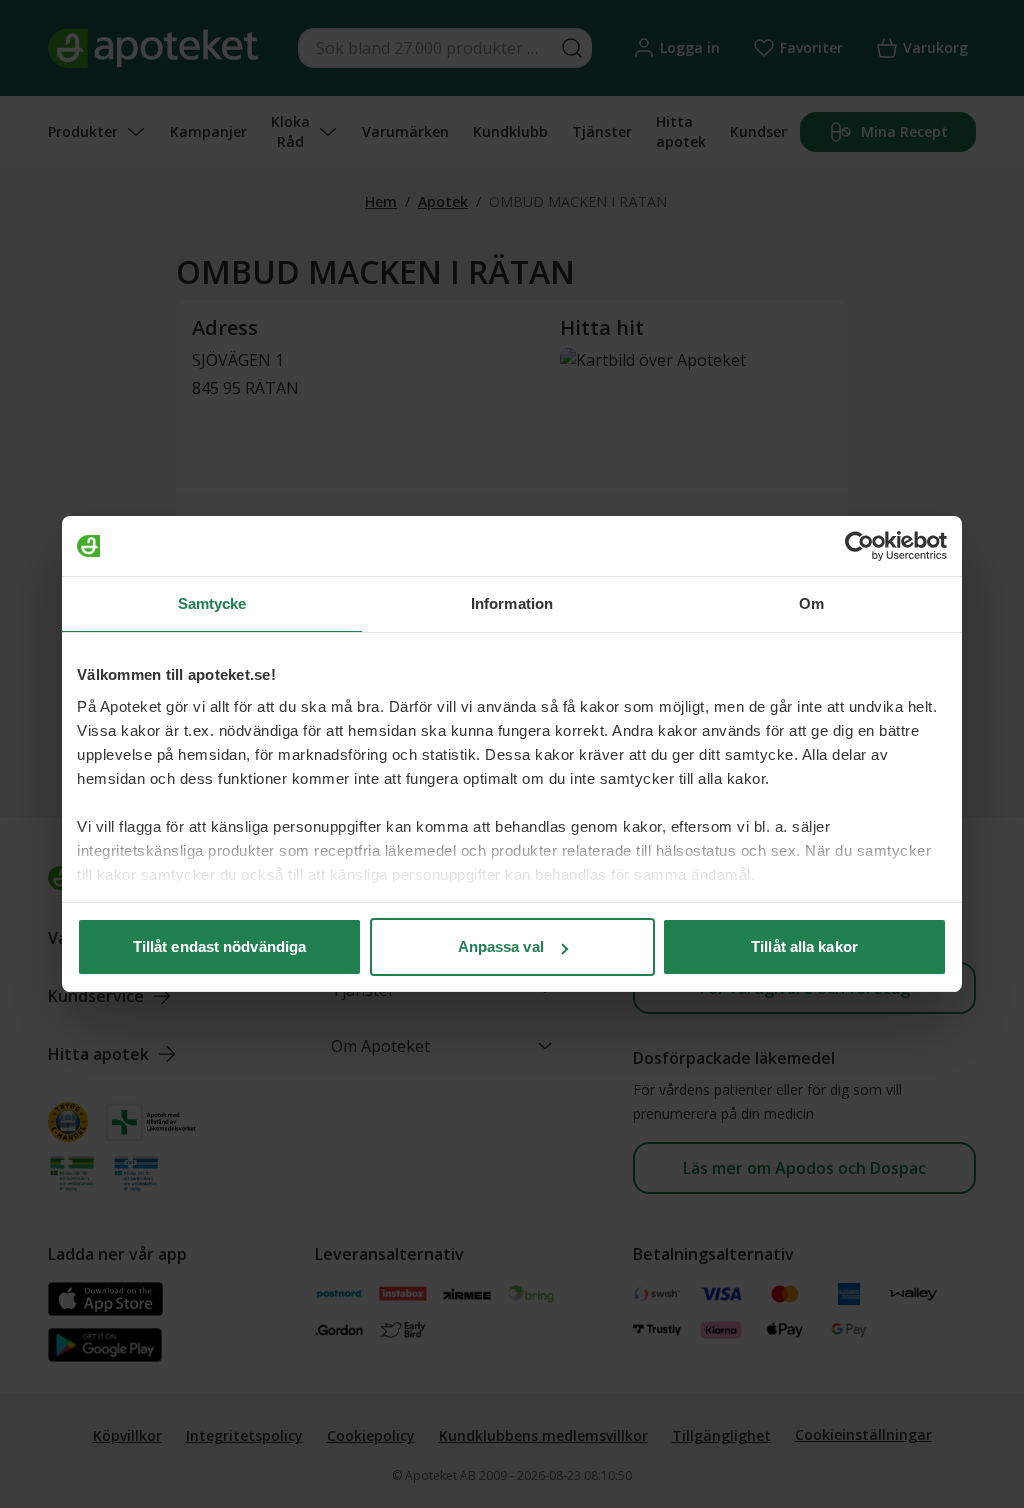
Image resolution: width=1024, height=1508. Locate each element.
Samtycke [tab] (212, 603)
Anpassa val (501, 946)
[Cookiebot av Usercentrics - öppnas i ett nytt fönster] (859, 546)
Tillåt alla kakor (804, 946)
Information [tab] (512, 603)
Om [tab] (811, 603)
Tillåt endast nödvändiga (219, 946)
